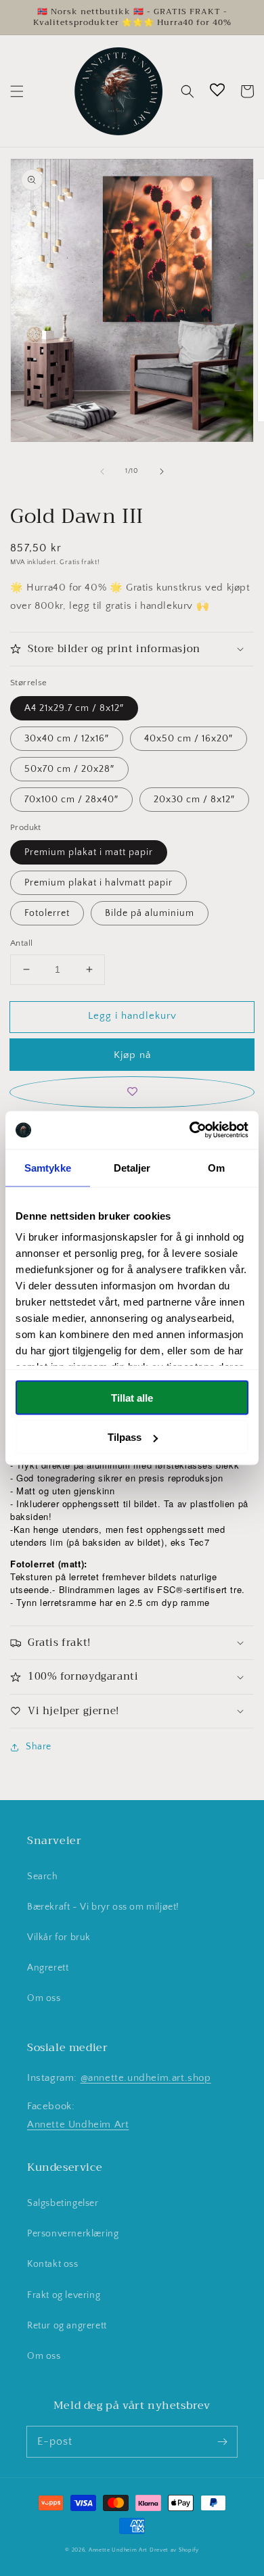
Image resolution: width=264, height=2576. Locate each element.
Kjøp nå (132, 1055)
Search (43, 1877)
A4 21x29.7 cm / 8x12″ (74, 708)
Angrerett (48, 1968)
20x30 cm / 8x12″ (194, 800)
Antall (21, 943)
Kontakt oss (53, 2264)
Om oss (44, 1998)
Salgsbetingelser (63, 2203)
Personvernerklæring (73, 2234)
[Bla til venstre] (102, 471)
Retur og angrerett (67, 2326)
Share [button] (39, 1747)
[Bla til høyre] (162, 471)
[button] (17, 91)
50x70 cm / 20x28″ (69, 769)
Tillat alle (132, 1397)
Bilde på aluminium (150, 913)
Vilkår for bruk (59, 1937)
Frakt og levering (64, 2295)
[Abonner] (222, 2441)
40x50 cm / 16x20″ (189, 739)
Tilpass (125, 1437)
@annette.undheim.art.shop (146, 2078)
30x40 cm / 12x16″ (67, 739)
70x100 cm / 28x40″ (71, 800)
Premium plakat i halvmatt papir (98, 883)
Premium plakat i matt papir (89, 852)
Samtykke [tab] (48, 1167)
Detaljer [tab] (132, 1167)
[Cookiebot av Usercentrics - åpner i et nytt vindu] (190, 1130)
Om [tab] (216, 1167)
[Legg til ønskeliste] (132, 1092)
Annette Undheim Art (78, 2124)
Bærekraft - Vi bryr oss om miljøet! (103, 1907)
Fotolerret (47, 913)
